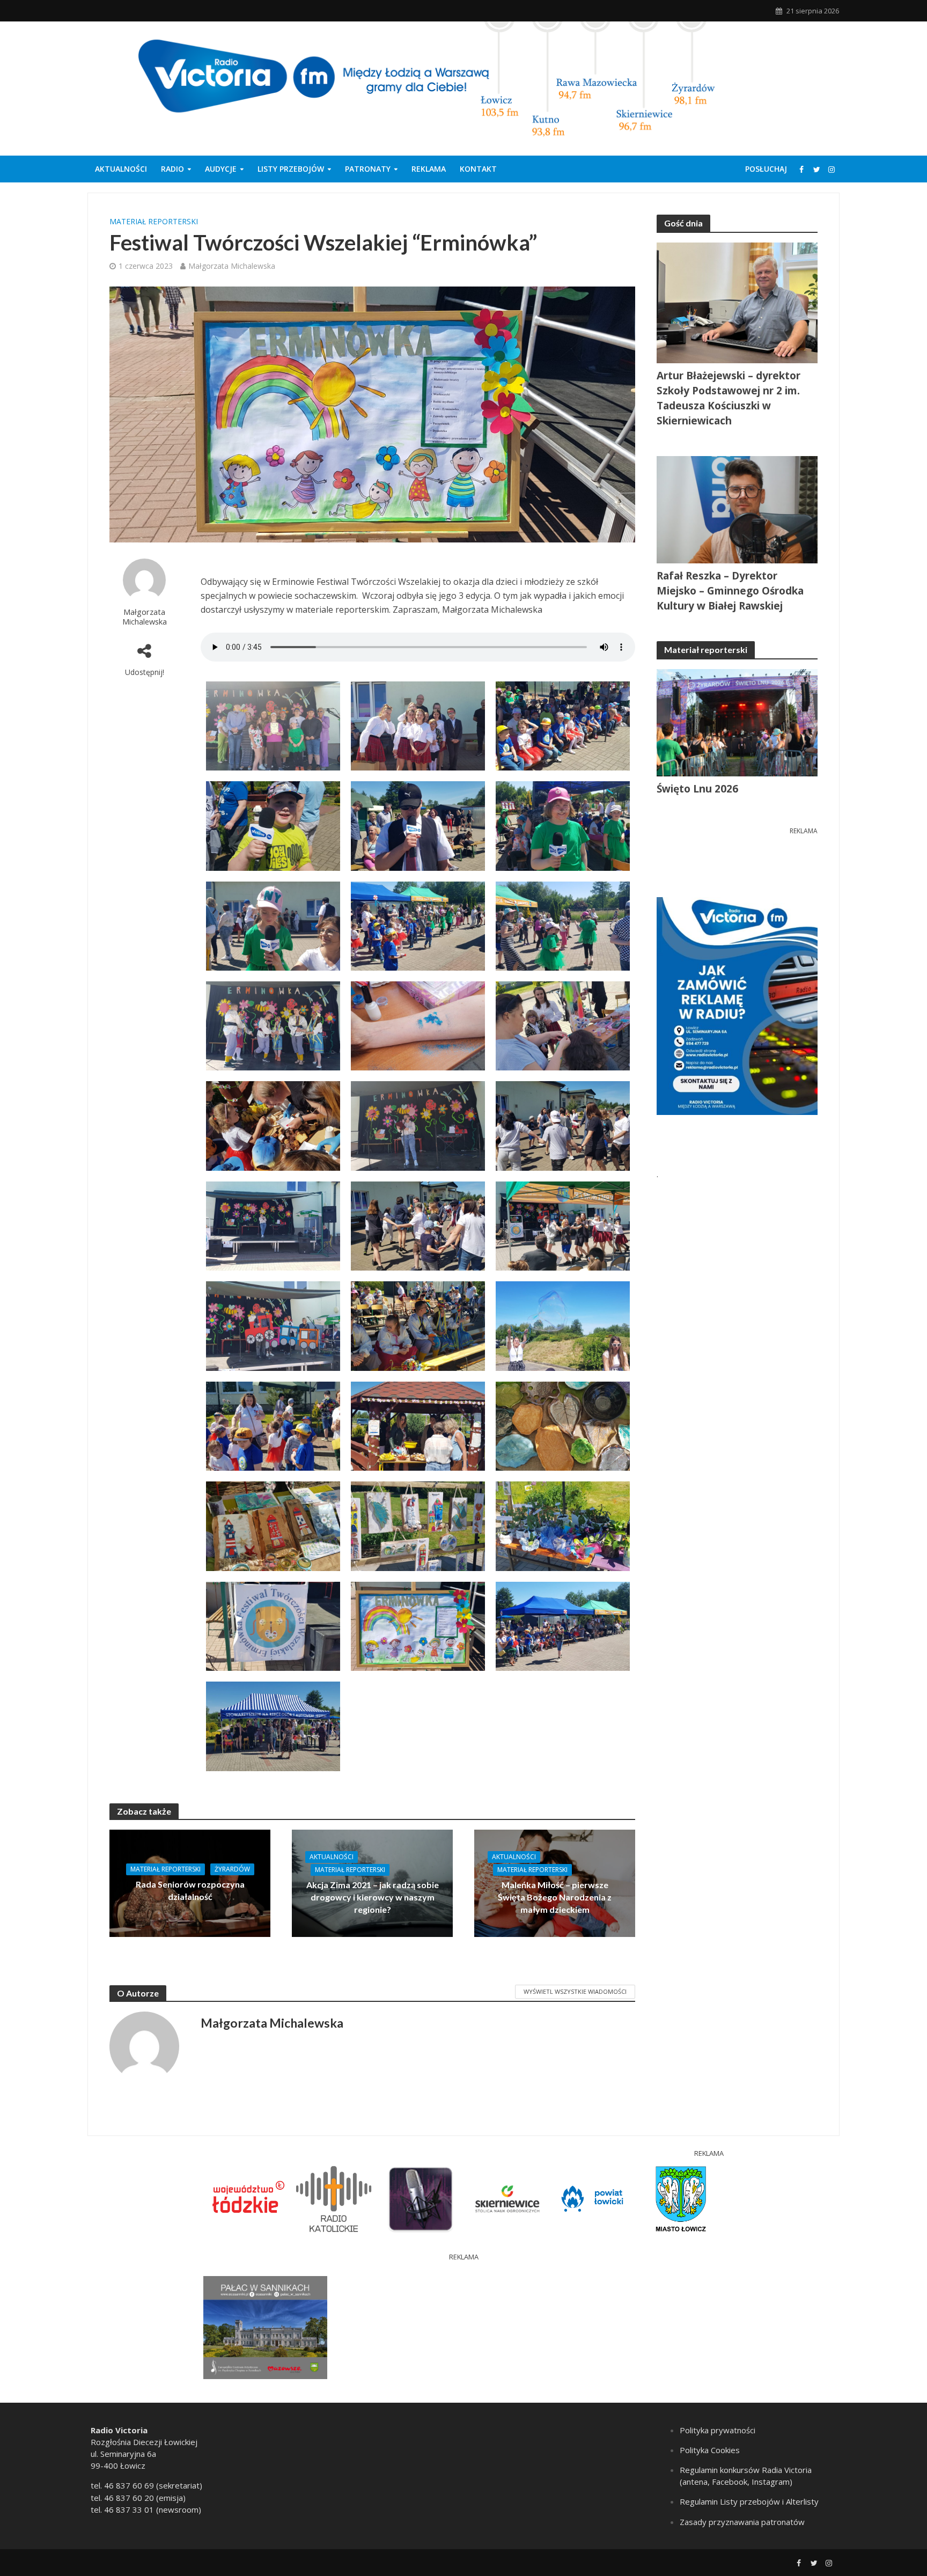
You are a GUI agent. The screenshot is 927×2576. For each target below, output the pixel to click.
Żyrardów (232, 1869)
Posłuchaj (766, 169)
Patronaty (368, 169)
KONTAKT (478, 169)
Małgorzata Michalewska (232, 266)
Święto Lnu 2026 (697, 789)
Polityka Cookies (710, 2450)
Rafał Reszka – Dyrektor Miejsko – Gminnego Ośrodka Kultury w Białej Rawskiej (730, 591)
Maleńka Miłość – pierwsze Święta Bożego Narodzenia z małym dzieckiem (555, 1897)
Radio (172, 169)
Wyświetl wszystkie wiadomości (575, 1991)
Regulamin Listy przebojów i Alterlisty (749, 2501)
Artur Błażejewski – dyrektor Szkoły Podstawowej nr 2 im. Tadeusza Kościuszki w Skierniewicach (729, 398)
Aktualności (121, 169)
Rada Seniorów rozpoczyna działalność (190, 1890)
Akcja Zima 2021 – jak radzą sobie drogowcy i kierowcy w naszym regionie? (373, 1897)
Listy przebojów (291, 169)
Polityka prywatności (718, 2430)
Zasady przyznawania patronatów (742, 2522)
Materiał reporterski (154, 221)
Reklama (429, 169)
